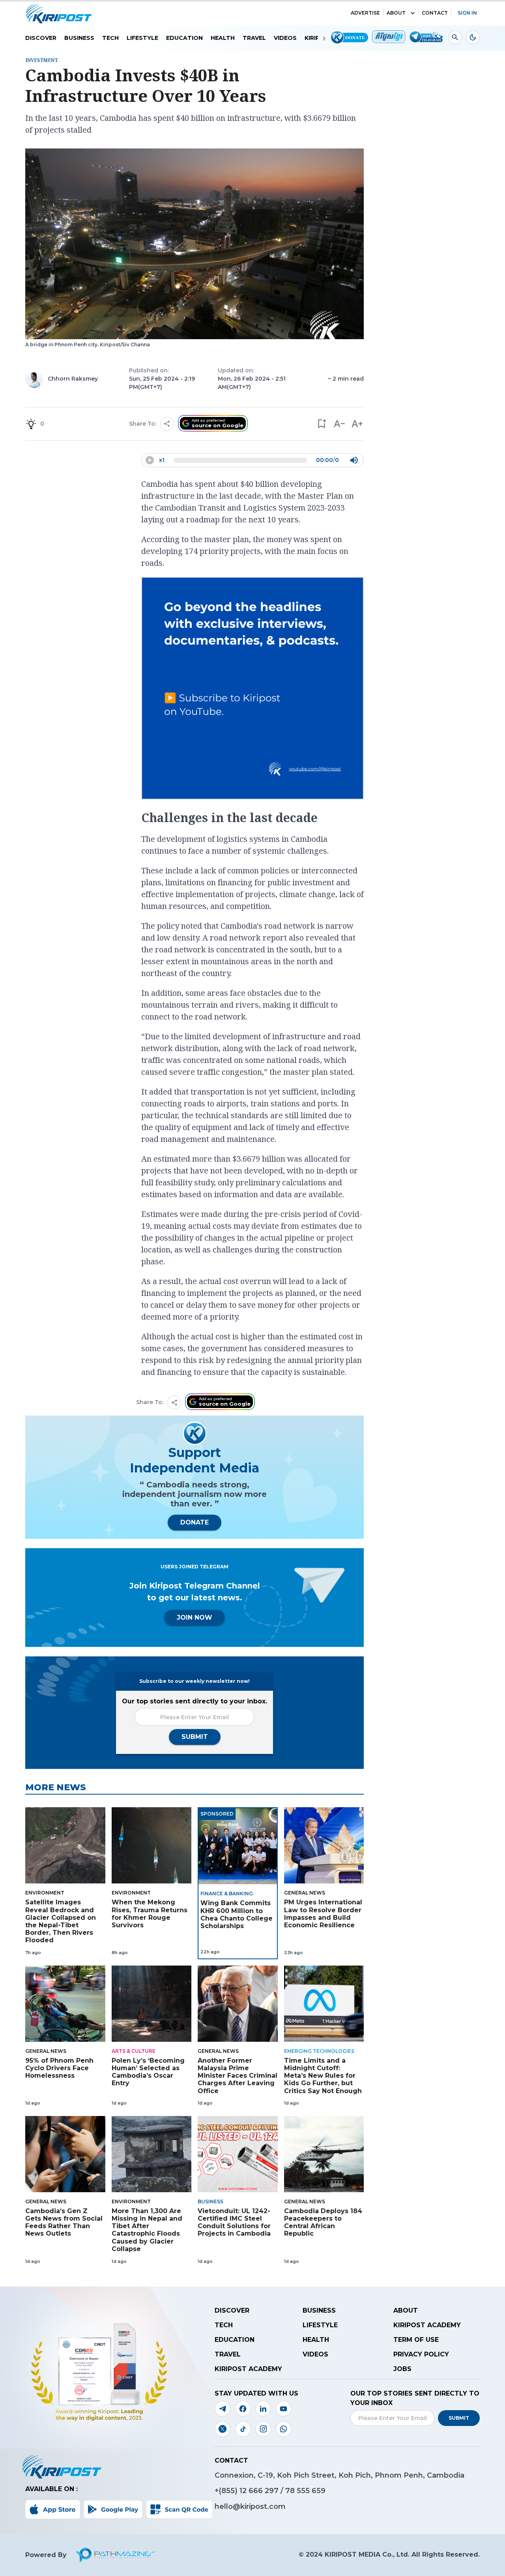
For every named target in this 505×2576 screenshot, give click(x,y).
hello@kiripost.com (250, 2507)
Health (223, 38)
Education (184, 38)
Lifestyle (142, 38)
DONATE (195, 1522)
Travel (254, 38)
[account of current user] (455, 37)
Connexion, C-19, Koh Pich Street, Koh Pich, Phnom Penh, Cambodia (339, 2475)
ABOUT (396, 13)
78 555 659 (305, 2491)
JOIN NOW (195, 1618)
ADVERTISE (365, 13)
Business (79, 38)
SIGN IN (467, 13)
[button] (321, 424)
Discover (41, 38)
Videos (285, 38)
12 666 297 (260, 2491)
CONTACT (435, 13)
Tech (110, 38)
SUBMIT (195, 1737)
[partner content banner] (252, 689)
